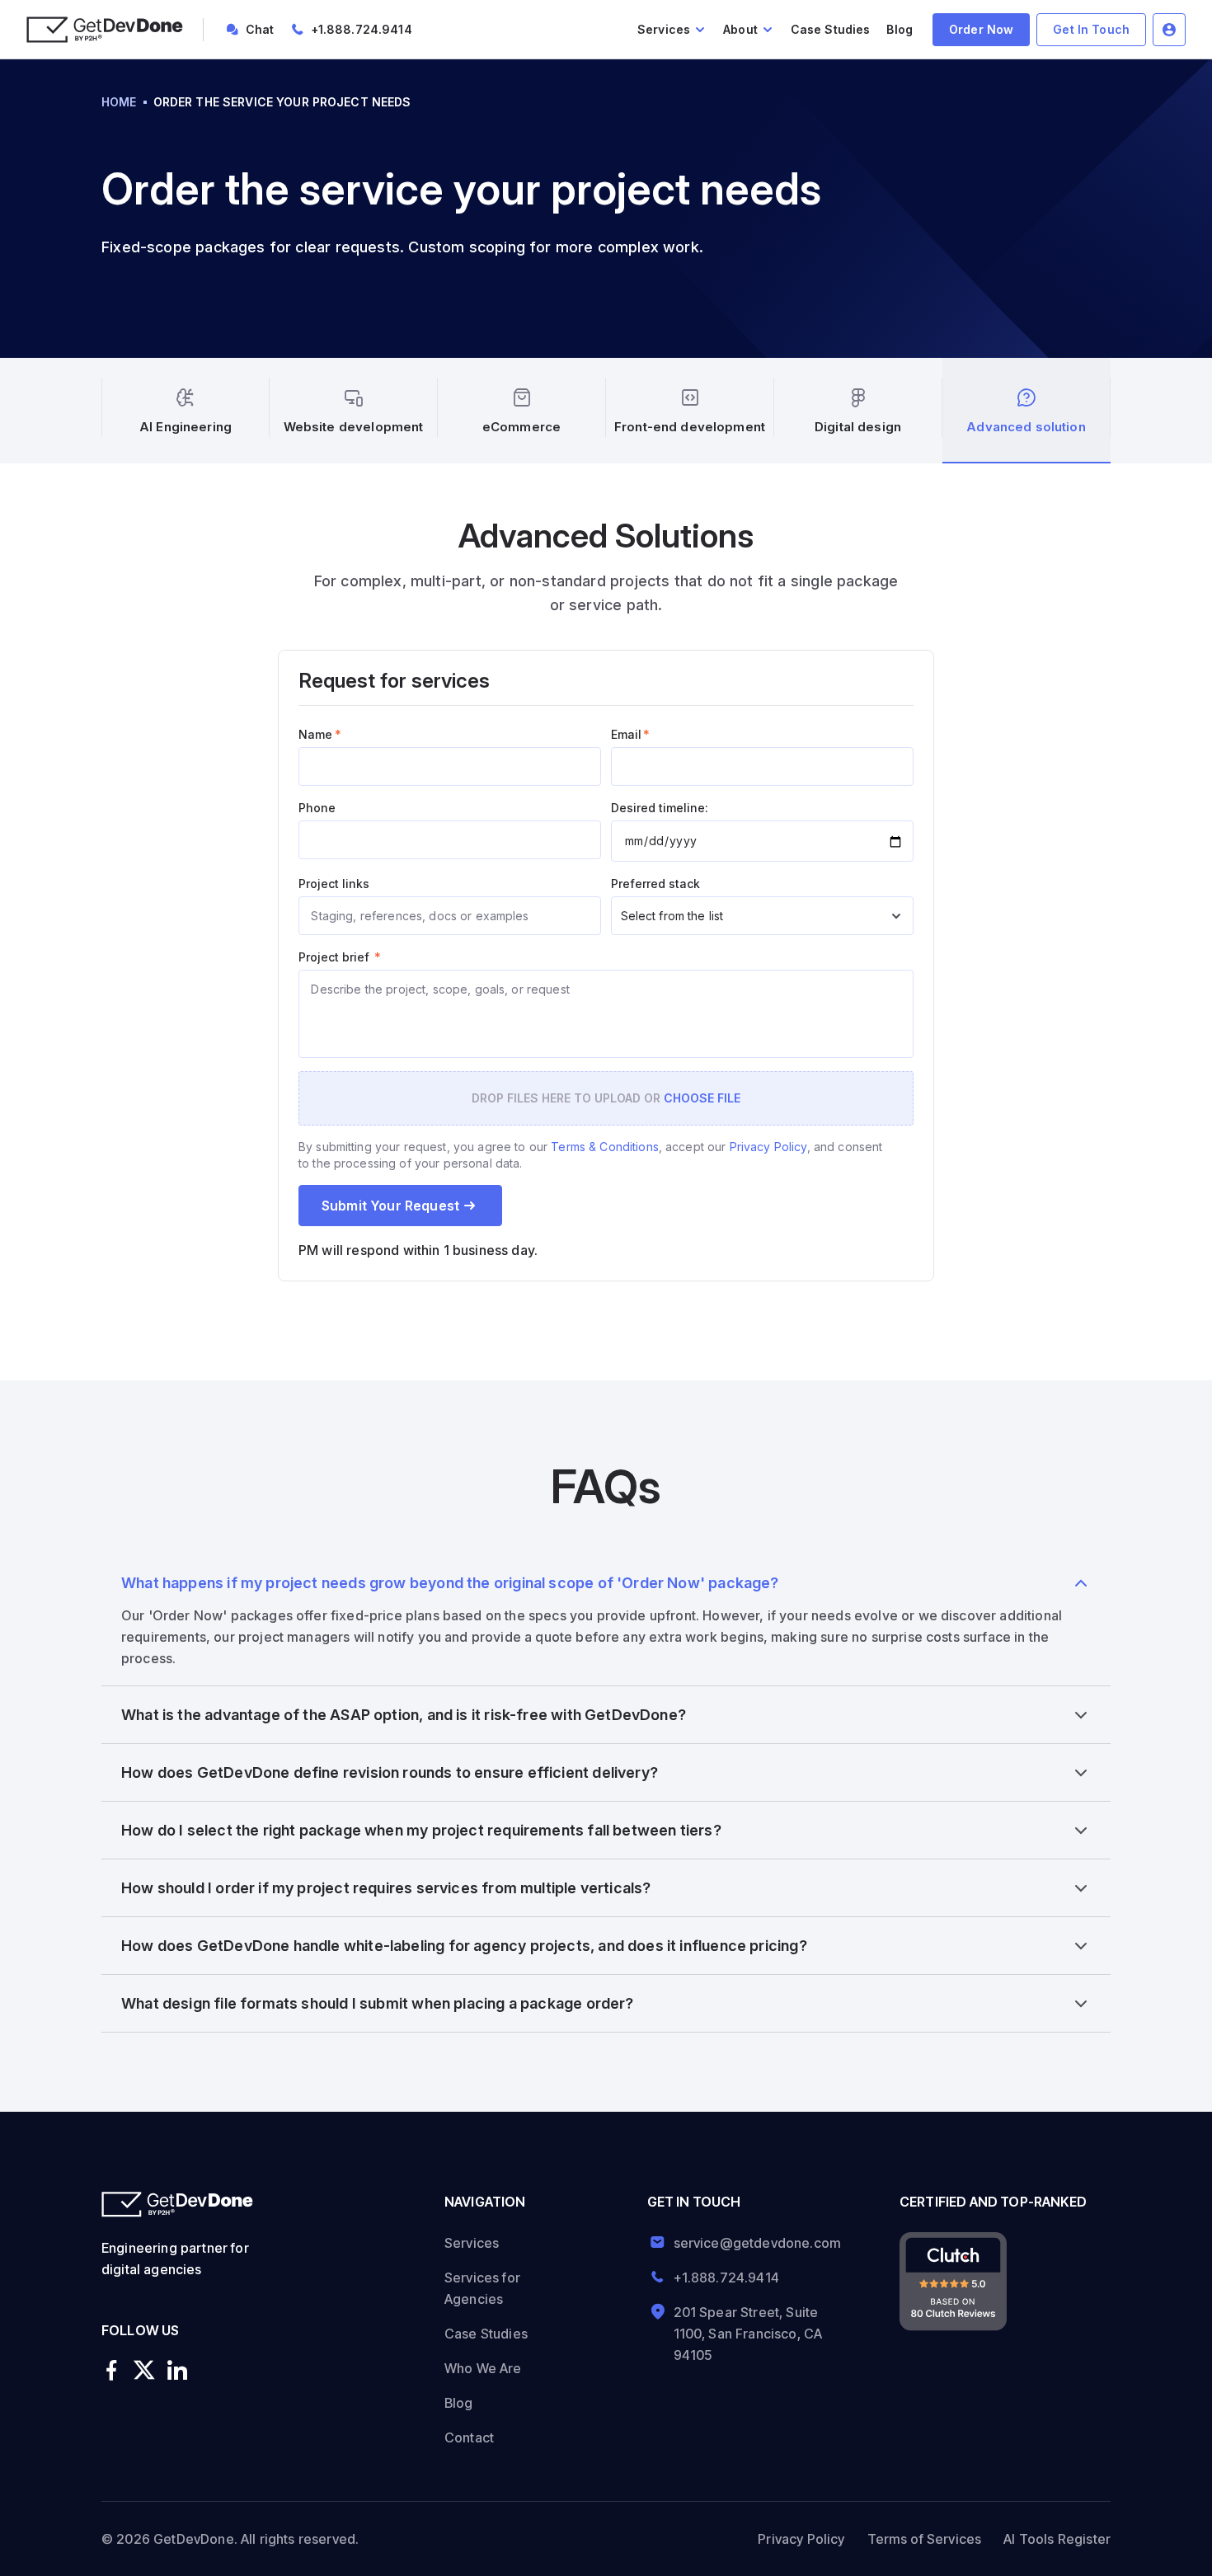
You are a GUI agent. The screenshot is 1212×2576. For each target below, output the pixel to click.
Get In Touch (1091, 29)
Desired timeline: (660, 808)
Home (119, 102)
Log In (1169, 30)
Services (472, 2243)
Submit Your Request (390, 1206)
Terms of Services (925, 2539)
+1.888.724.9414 (362, 29)
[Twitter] (144, 2371)
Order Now (981, 29)
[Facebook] (111, 2371)
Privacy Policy (768, 1147)
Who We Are (483, 2368)
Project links (334, 884)
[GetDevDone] (105, 30)
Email (630, 734)
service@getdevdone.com (752, 2243)
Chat (260, 29)
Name (320, 734)
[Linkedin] (177, 2371)
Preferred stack (655, 884)
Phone (317, 808)
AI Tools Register (1057, 2539)
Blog (900, 29)
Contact (469, 2437)
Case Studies (831, 29)
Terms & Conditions (605, 1147)
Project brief (340, 957)
